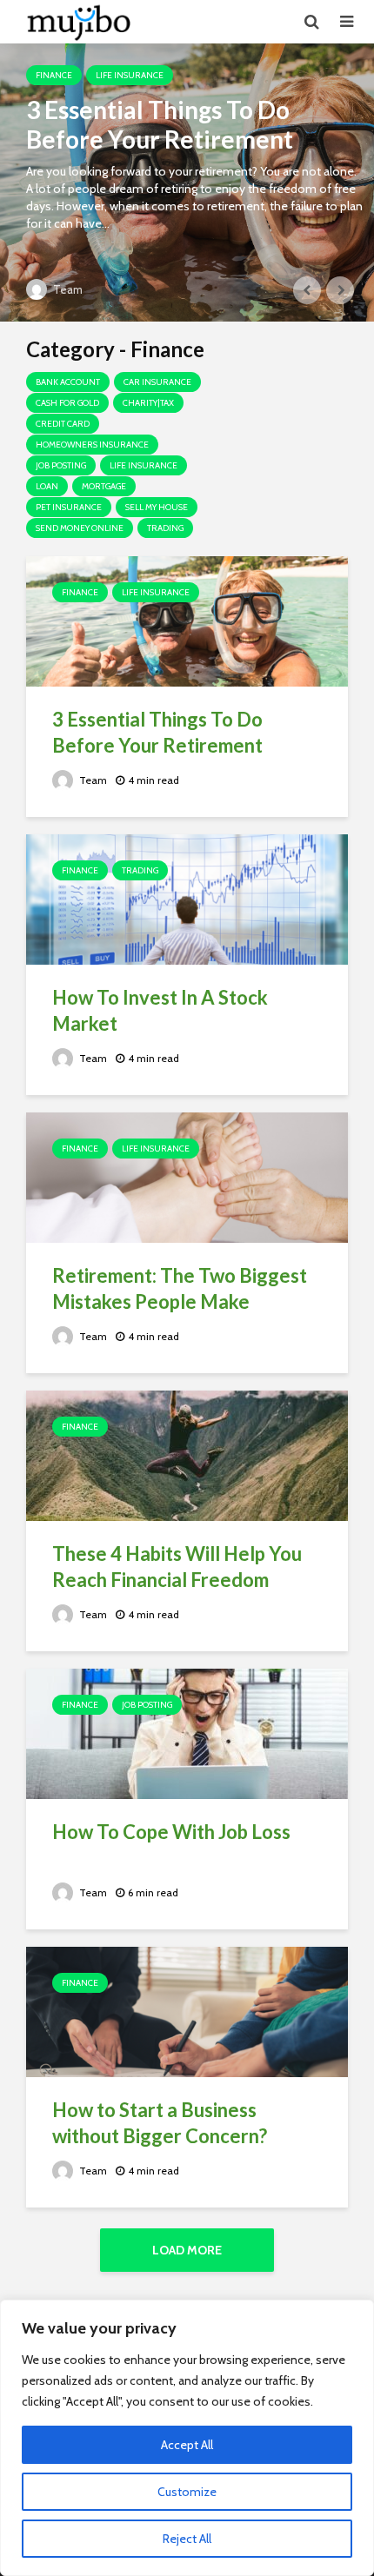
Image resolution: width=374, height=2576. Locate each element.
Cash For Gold (67, 403)
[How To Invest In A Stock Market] (187, 898)
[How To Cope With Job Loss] (187, 1733)
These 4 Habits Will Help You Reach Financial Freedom (177, 1567)
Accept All (187, 2445)
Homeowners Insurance (92, 445)
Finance (54, 75)
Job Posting (61, 465)
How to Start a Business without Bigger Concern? (160, 2123)
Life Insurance (130, 75)
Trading (165, 528)
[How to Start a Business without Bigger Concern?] (187, 2011)
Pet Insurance (69, 507)
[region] (187, 2438)
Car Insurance (157, 382)
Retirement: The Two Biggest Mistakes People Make (180, 1288)
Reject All (187, 2539)
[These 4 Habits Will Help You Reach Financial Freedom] (187, 1454)
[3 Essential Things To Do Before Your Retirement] (187, 183)
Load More (187, 2250)
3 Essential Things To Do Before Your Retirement (160, 124)
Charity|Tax (148, 403)
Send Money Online (80, 528)
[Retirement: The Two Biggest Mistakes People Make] (187, 1176)
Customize (187, 2492)
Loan (47, 486)
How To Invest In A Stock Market (160, 1010)
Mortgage (104, 486)
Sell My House (157, 507)
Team (67, 289)
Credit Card (63, 424)
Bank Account (68, 382)
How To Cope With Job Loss (171, 1832)
